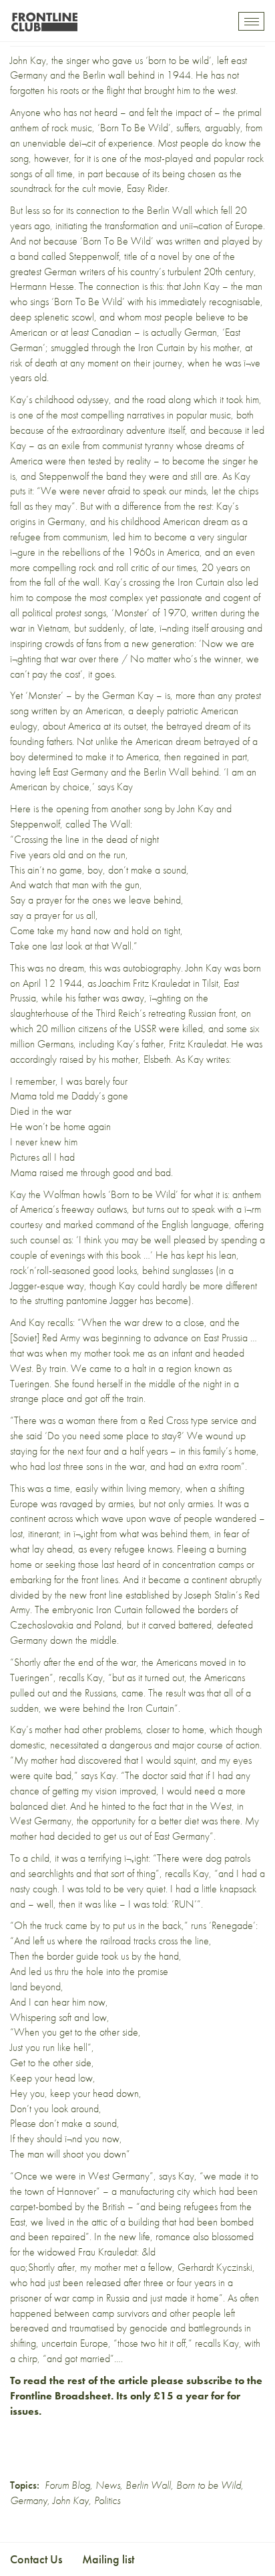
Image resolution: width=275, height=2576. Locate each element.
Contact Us (36, 2559)
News (108, 2485)
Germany (29, 2500)
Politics (107, 2500)
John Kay (71, 2500)
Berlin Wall (148, 2485)
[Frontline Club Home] (44, 18)
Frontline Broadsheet (60, 2396)
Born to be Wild (209, 2485)
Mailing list (108, 2559)
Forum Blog (67, 2485)
